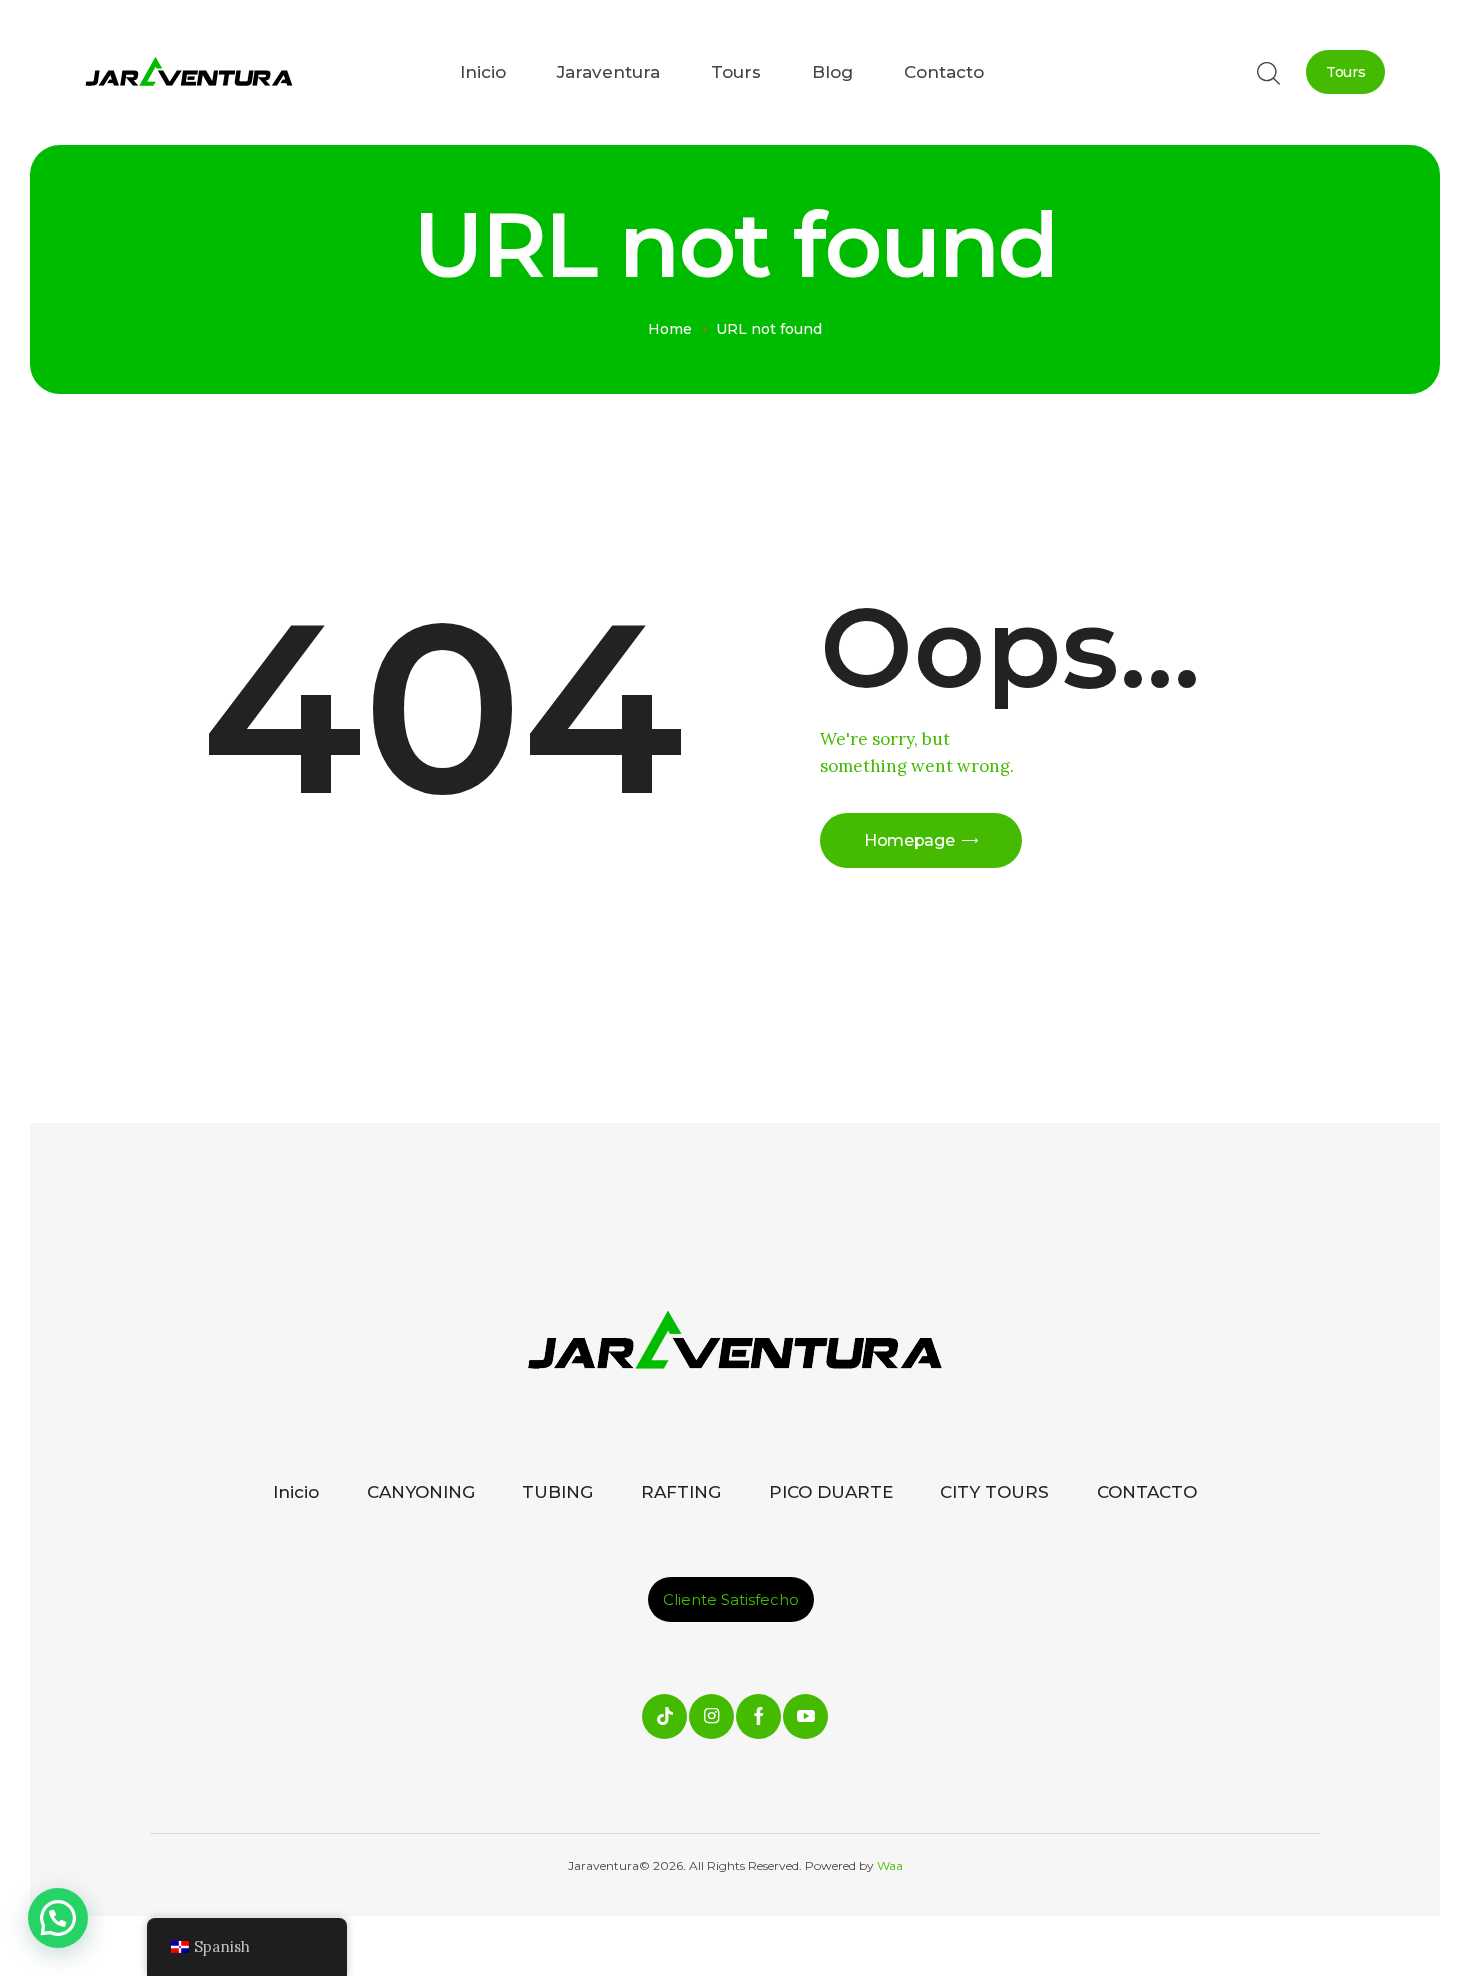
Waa (888, 1865)
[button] (58, 1918)
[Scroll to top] (1375, 1881)
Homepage (909, 840)
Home (670, 329)
